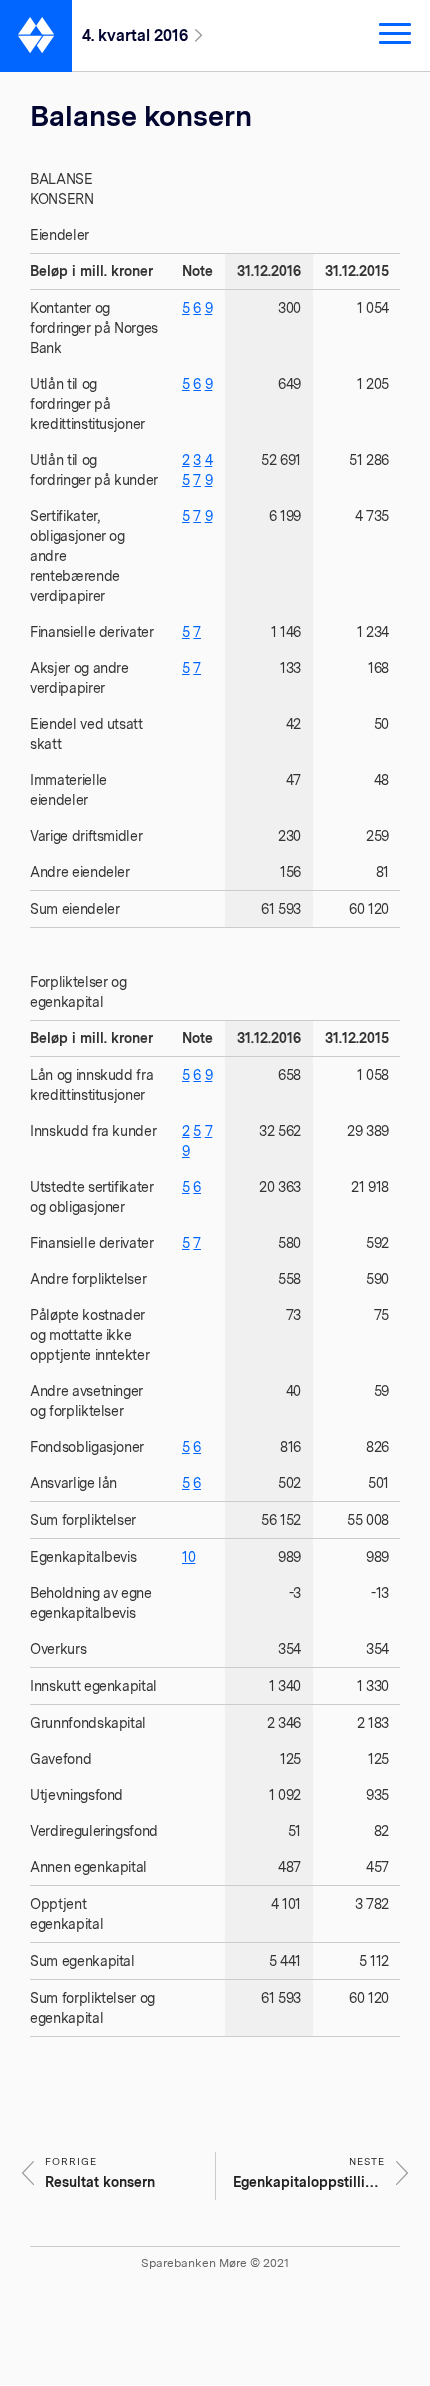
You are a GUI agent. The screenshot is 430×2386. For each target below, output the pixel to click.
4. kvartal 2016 (135, 35)
